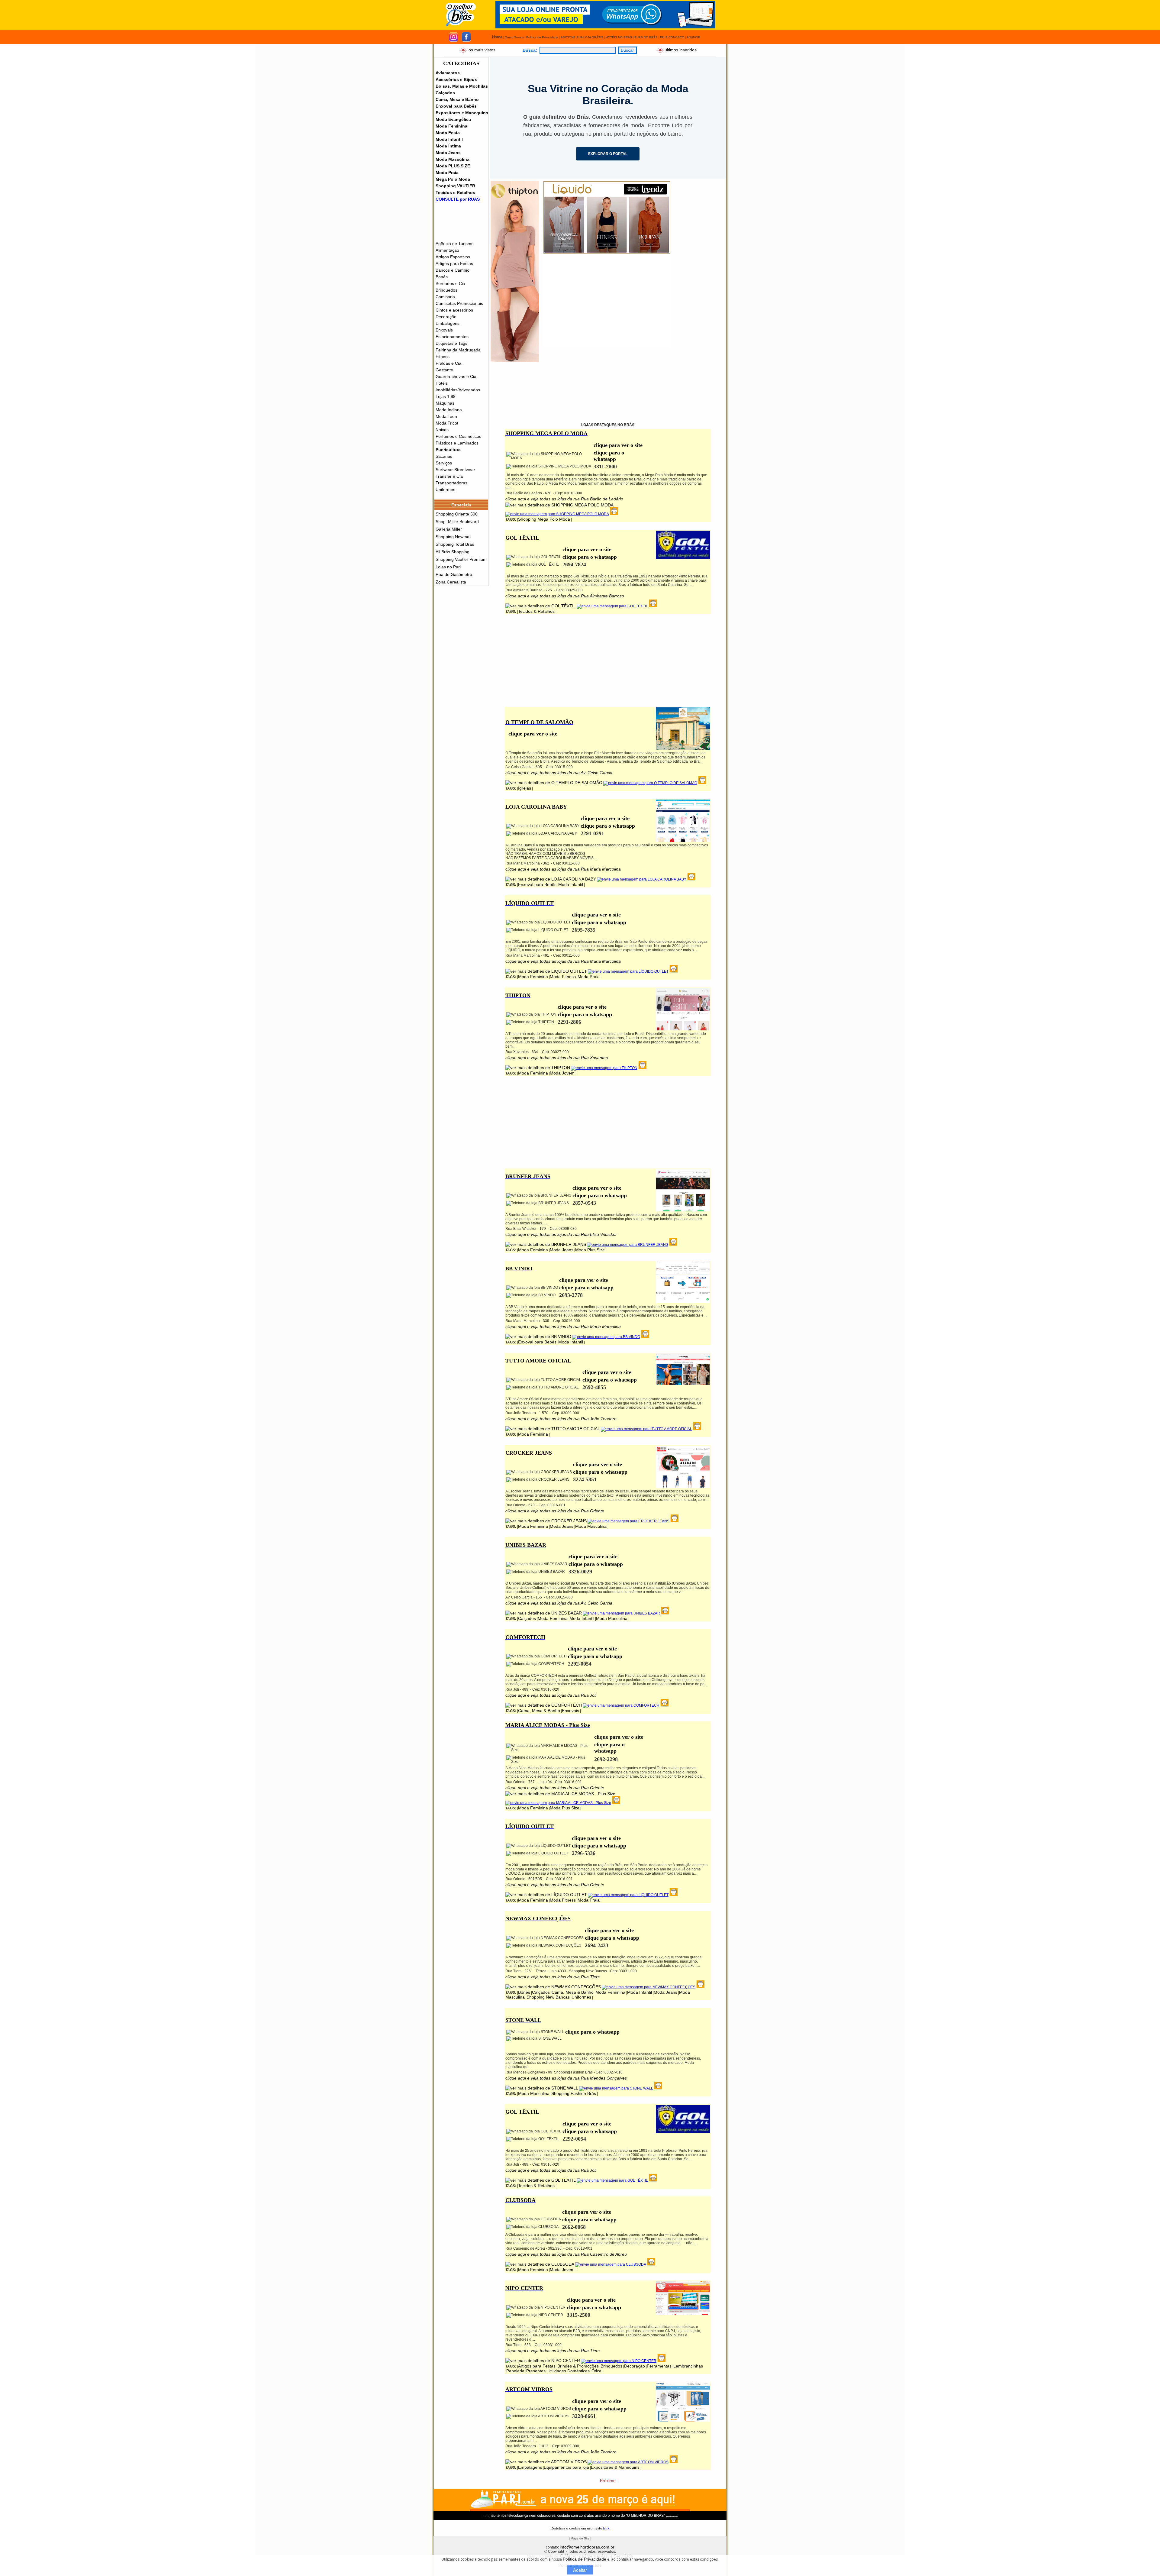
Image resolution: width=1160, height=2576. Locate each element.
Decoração (446, 317)
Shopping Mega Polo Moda (544, 519)
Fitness (443, 357)
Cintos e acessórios (454, 310)
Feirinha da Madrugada (458, 350)
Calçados (445, 93)
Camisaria (445, 297)
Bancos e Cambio (453, 270)
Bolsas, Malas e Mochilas (462, 86)
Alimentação (447, 250)
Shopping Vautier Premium (461, 559)
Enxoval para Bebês (456, 106)
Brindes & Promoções (578, 2366)
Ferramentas (659, 2366)
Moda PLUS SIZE (453, 166)
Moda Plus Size (590, 1250)
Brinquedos (446, 290)
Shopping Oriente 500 (457, 514)
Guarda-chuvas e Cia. (457, 377)
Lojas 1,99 (446, 396)
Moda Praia (447, 173)
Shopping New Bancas (548, 1997)
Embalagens (448, 323)
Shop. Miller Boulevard (457, 522)
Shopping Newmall (453, 537)
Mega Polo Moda (453, 179)
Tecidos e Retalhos (455, 192)
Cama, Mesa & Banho (539, 1711)
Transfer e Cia (449, 476)
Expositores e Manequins (462, 113)
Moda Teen (446, 416)
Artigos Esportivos (453, 257)
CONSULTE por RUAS (458, 199)
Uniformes (445, 490)
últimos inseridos (681, 50)
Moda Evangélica (453, 119)
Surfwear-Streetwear (455, 470)
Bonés (442, 277)
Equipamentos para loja (566, 2467)
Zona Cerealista (451, 582)
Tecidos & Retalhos (536, 611)
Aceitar (580, 2570)
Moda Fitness (563, 977)
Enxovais (444, 330)
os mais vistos (482, 50)
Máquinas (445, 403)
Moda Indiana (449, 410)
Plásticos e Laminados (457, 443)
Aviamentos (448, 73)
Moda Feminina (451, 126)
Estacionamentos (452, 337)
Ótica (596, 2371)
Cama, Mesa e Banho (457, 99)
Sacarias (444, 456)
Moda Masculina (453, 159)
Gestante (444, 370)
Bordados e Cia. (451, 283)
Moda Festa (448, 133)
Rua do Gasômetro (454, 574)
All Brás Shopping (453, 552)
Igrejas (525, 788)
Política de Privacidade (585, 2559)
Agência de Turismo (455, 244)
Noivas (442, 430)
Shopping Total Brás (455, 544)
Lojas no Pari (448, 567)
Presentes (536, 2371)
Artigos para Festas (454, 263)
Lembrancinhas (688, 2366)
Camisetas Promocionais (459, 303)
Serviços (444, 463)
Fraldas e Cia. (449, 363)
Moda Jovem (562, 1073)
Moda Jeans (448, 153)
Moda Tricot (447, 423)
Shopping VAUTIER (455, 186)
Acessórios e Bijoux (456, 79)
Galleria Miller (449, 529)
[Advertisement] (607, 305)
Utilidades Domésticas (569, 2371)
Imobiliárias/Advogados (458, 390)
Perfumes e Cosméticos (458, 436)
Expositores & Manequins (615, 2467)
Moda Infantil (449, 139)
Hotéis (442, 383)
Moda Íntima (448, 146)
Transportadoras (451, 483)
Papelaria (515, 2371)
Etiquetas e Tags (451, 343)
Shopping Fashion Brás (574, 2093)
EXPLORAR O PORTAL (608, 154)
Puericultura (448, 450)
